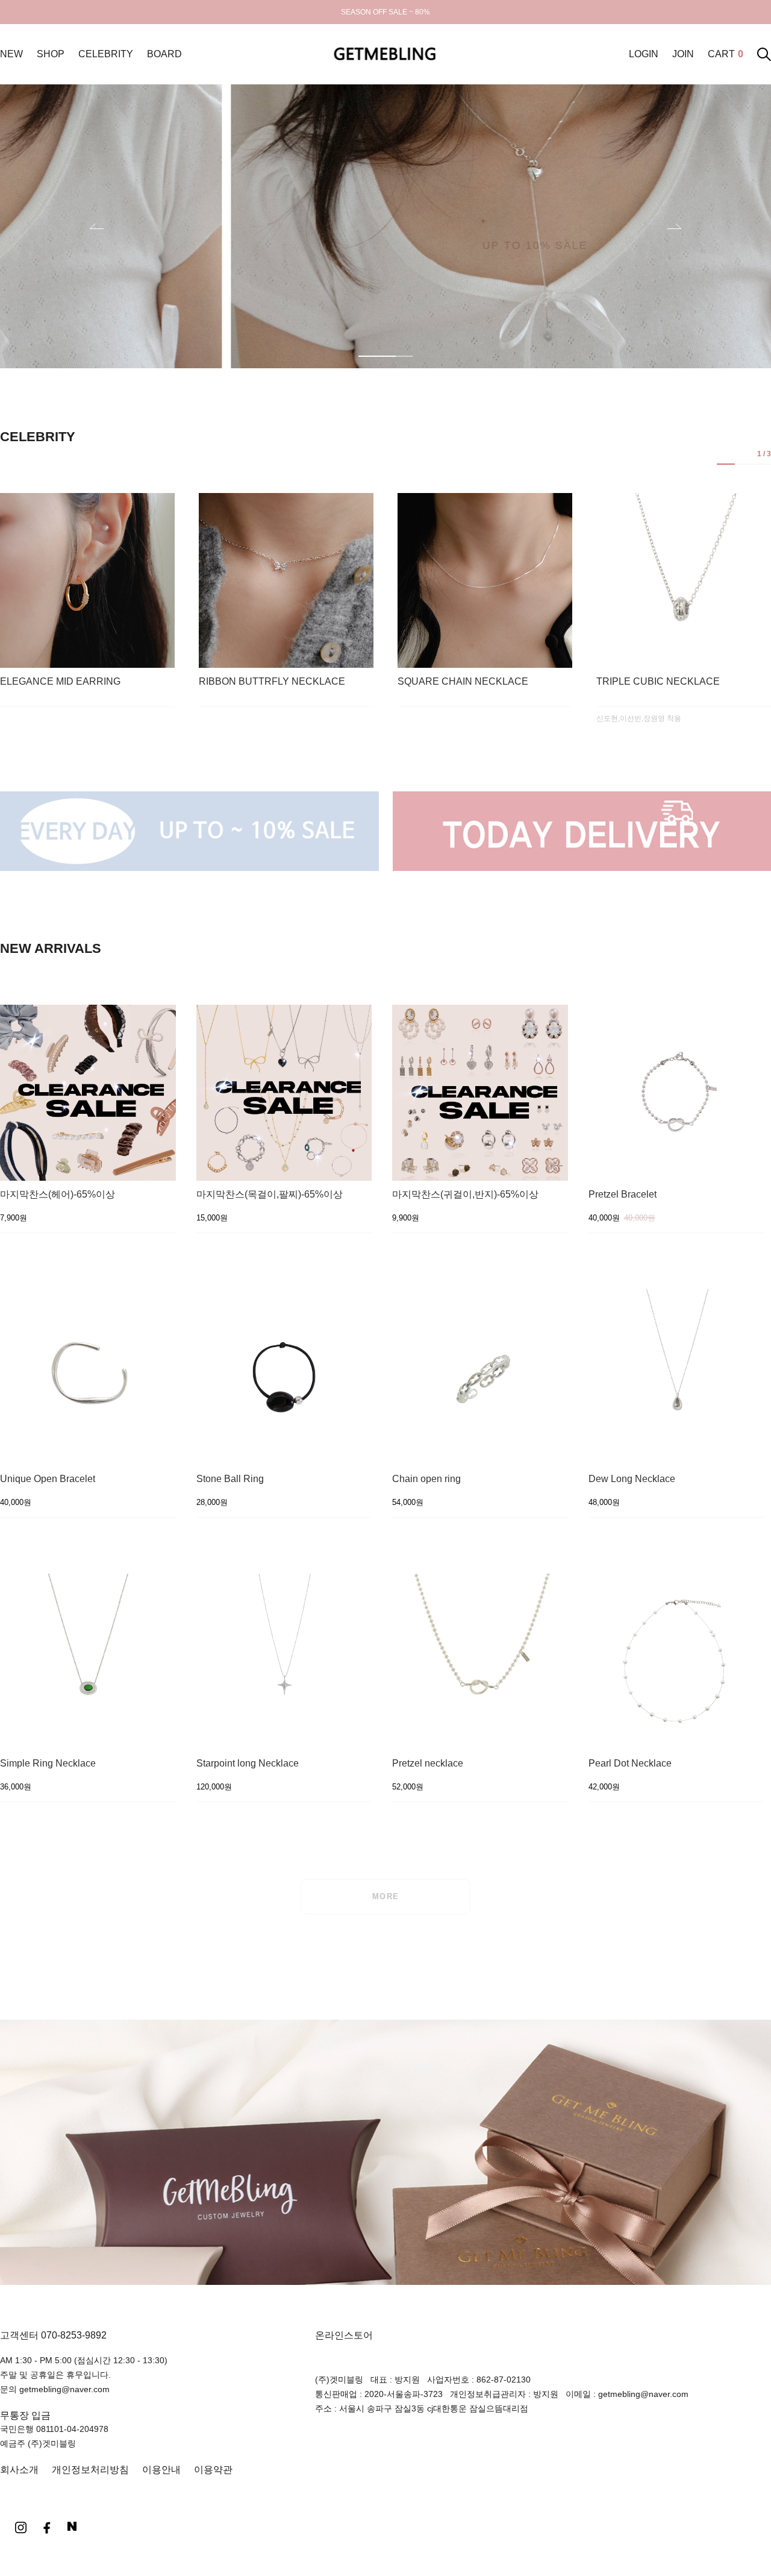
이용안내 (161, 2470)
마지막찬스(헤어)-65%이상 (58, 1195)
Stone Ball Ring (230, 1479)
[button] (674, 226)
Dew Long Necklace (632, 1479)
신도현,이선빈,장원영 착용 (639, 718)
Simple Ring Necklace (48, 1764)
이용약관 (213, 2470)
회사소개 (19, 2470)
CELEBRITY (106, 54)
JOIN (683, 54)
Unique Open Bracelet (48, 1479)
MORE (386, 1896)
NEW (11, 54)
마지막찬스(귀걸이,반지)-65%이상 (465, 1195)
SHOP (51, 54)
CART (726, 54)
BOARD (164, 54)
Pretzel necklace (428, 1764)
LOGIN (644, 54)
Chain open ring (426, 1479)
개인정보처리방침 (90, 2470)
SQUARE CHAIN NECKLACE (463, 682)
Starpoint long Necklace (248, 1764)
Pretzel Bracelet (623, 1195)
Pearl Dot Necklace (630, 1764)
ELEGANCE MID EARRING (60, 682)
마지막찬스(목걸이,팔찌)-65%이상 (270, 1195)
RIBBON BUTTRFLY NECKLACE (272, 682)
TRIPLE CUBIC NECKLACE (658, 682)
